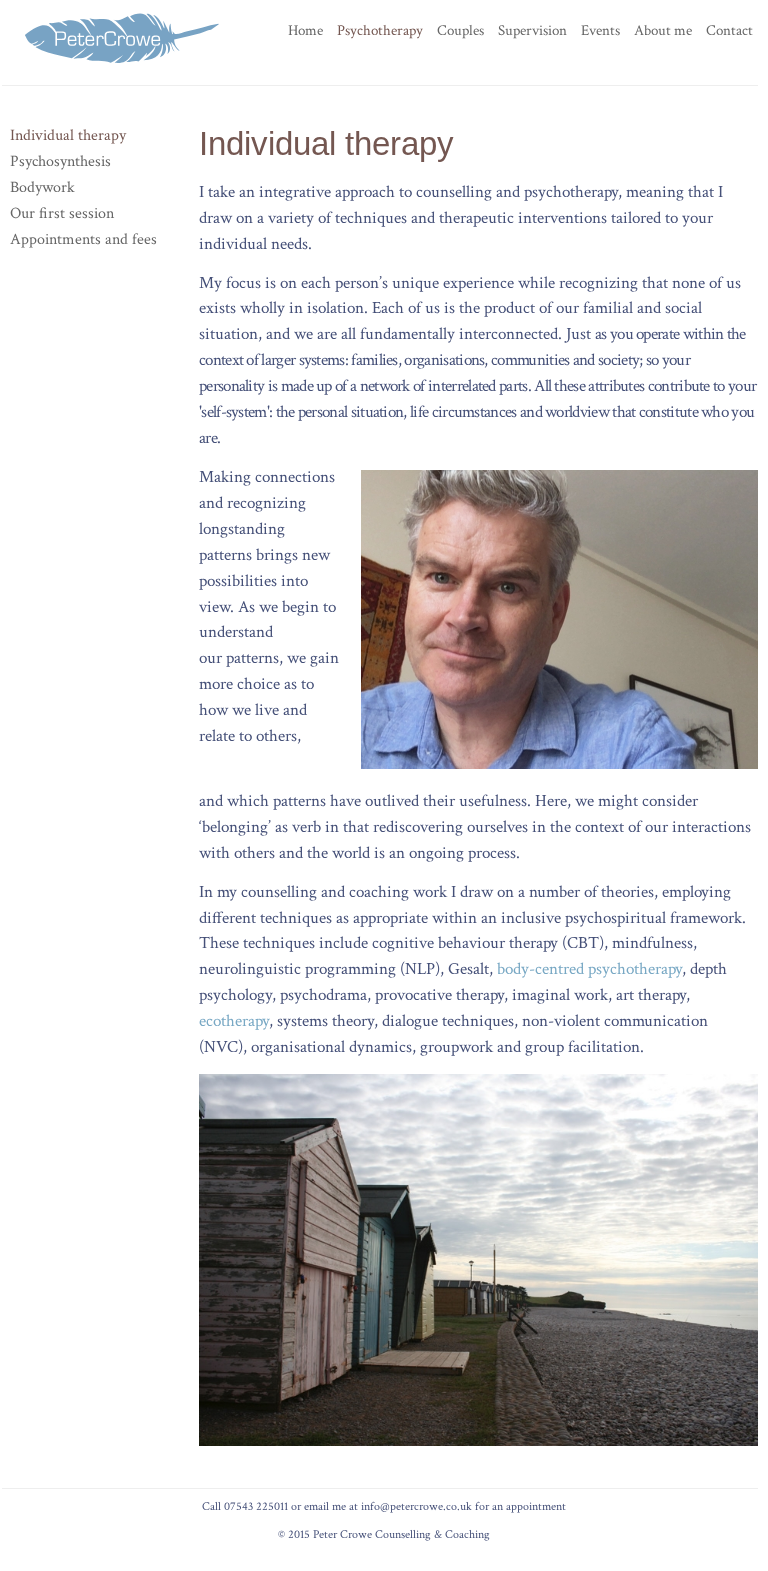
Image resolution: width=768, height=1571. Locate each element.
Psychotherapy (380, 30)
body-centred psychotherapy (589, 969)
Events (600, 30)
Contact (729, 30)
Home (305, 30)
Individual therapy (68, 135)
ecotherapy (234, 1021)
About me (663, 30)
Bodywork (42, 187)
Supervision (532, 30)
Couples (460, 30)
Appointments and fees (83, 239)
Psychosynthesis (60, 161)
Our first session (62, 213)
